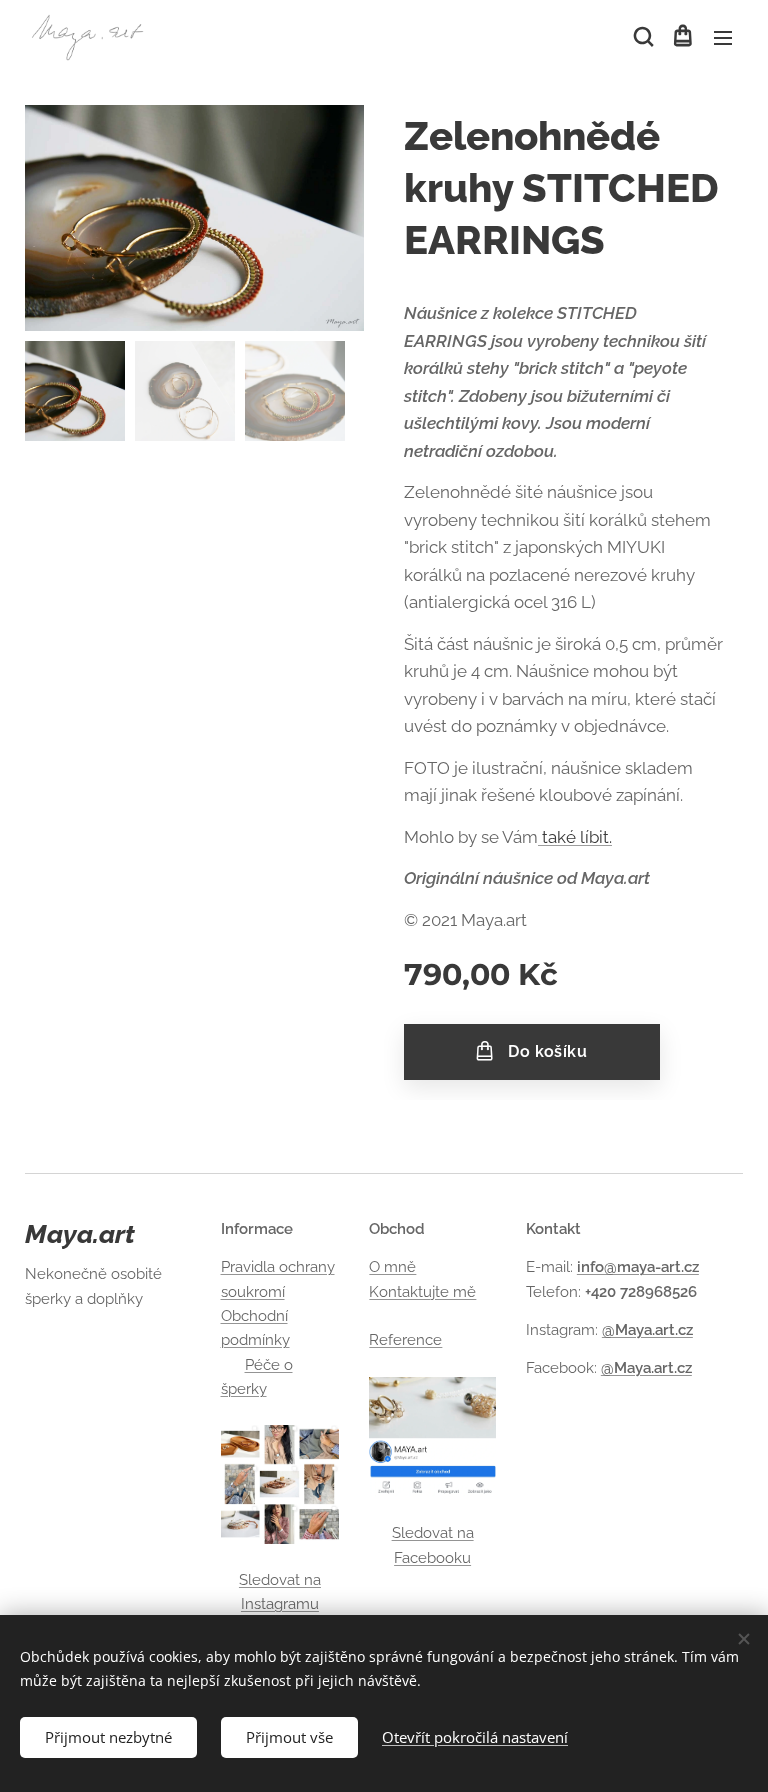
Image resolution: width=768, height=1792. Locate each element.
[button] (642, 37)
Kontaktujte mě (422, 1292)
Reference (405, 1340)
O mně (392, 1267)
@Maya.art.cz (647, 1330)
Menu (723, 37)
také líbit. (575, 837)
